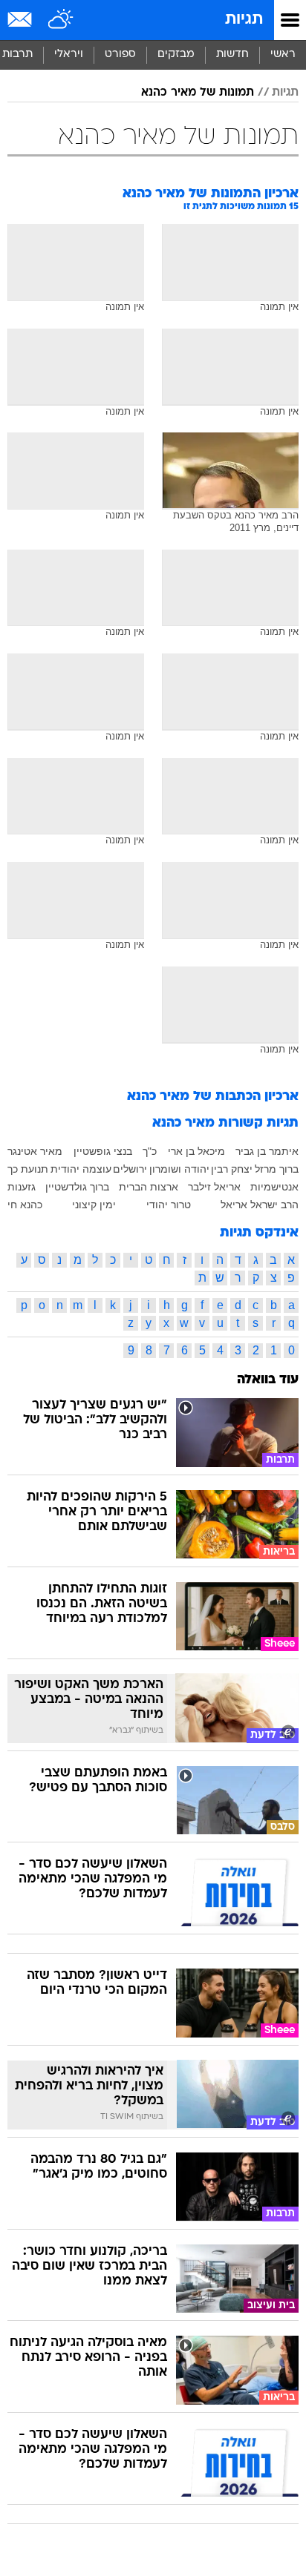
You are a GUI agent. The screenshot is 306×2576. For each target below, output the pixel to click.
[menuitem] (232, 55)
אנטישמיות (274, 1187)
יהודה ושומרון (179, 1169)
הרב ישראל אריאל (260, 1205)
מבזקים (176, 55)
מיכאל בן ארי (196, 1151)
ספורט (120, 55)
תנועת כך (28, 1169)
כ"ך (150, 1151)
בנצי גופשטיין (103, 1151)
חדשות (232, 55)
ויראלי (69, 55)
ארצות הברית (149, 1187)
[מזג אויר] (61, 20)
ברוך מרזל (277, 1169)
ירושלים (130, 1169)
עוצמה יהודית (81, 1169)
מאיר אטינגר (35, 1151)
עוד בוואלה (268, 1380)
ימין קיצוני (94, 1205)
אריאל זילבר (214, 1187)
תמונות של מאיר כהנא (198, 93)
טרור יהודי (169, 1205)
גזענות (22, 1187)
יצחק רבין (232, 1169)
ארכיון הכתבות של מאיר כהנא (213, 1097)
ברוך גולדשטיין (77, 1187)
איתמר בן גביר (267, 1151)
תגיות (244, 20)
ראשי (283, 55)
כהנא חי (25, 1205)
